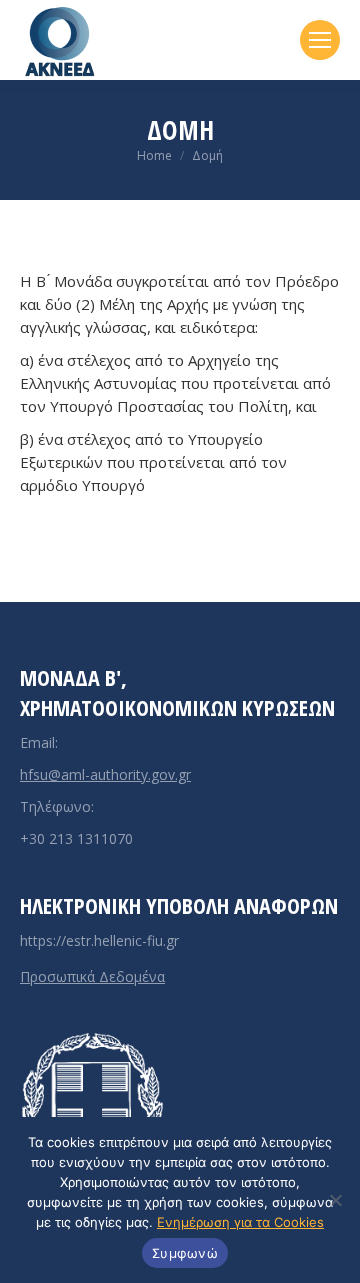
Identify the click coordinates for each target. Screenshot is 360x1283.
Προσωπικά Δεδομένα (92, 976)
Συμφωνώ (185, 1253)
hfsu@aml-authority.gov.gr (105, 774)
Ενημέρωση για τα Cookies (240, 1222)
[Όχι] (335, 1200)
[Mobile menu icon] (320, 40)
